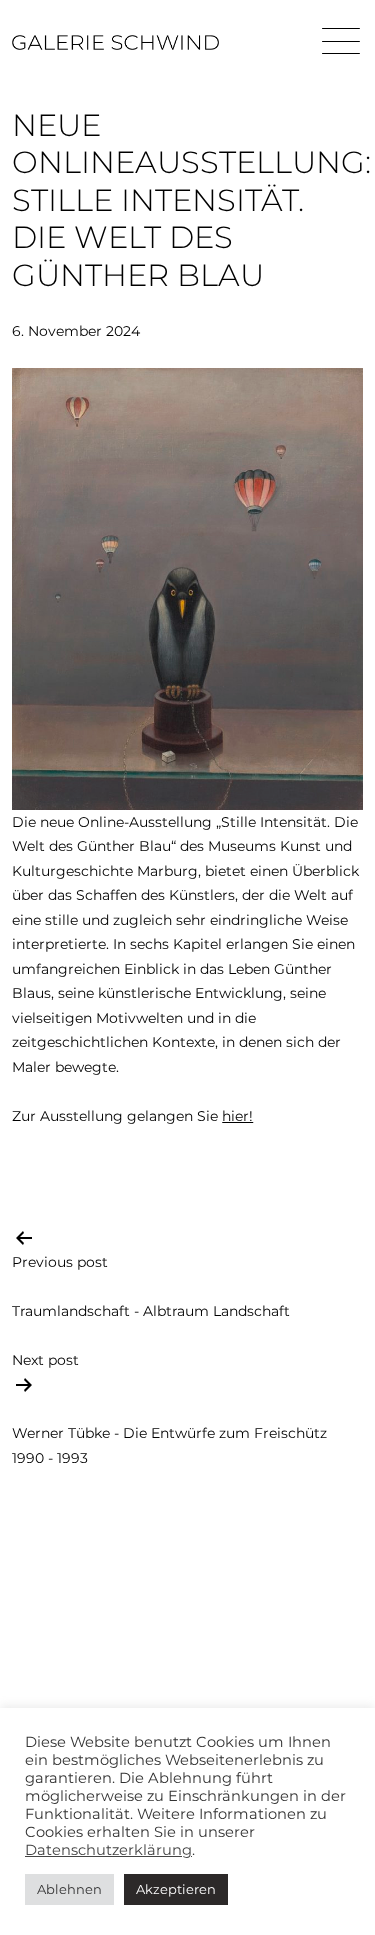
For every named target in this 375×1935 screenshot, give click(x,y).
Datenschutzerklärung (108, 1850)
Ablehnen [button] (69, 1889)
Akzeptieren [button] (176, 1889)
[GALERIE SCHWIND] (115, 42)
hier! (237, 1116)
